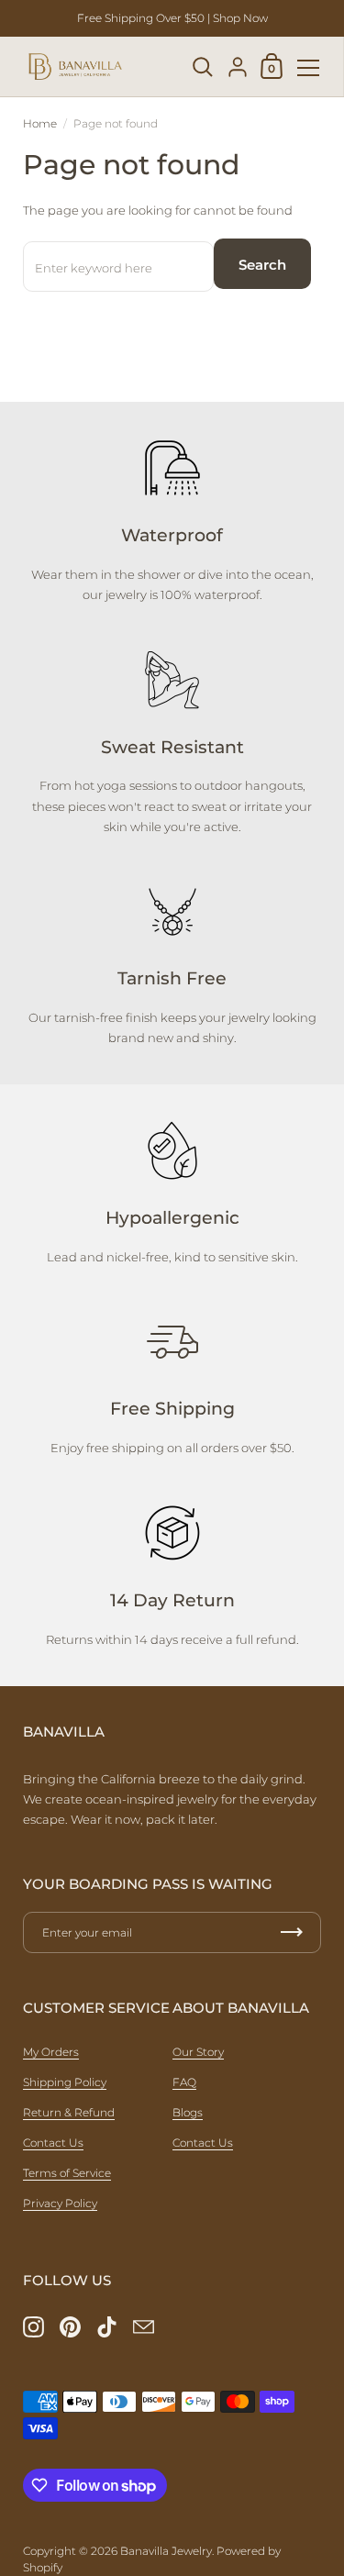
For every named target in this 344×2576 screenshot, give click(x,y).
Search (262, 265)
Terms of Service (67, 2173)
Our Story (198, 2052)
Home (40, 123)
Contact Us (53, 2143)
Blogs (188, 2112)
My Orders (51, 2052)
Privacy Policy (60, 2203)
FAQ (184, 2082)
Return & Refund (69, 2112)
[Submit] (292, 1932)
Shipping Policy (65, 2082)
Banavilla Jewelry (166, 2551)
